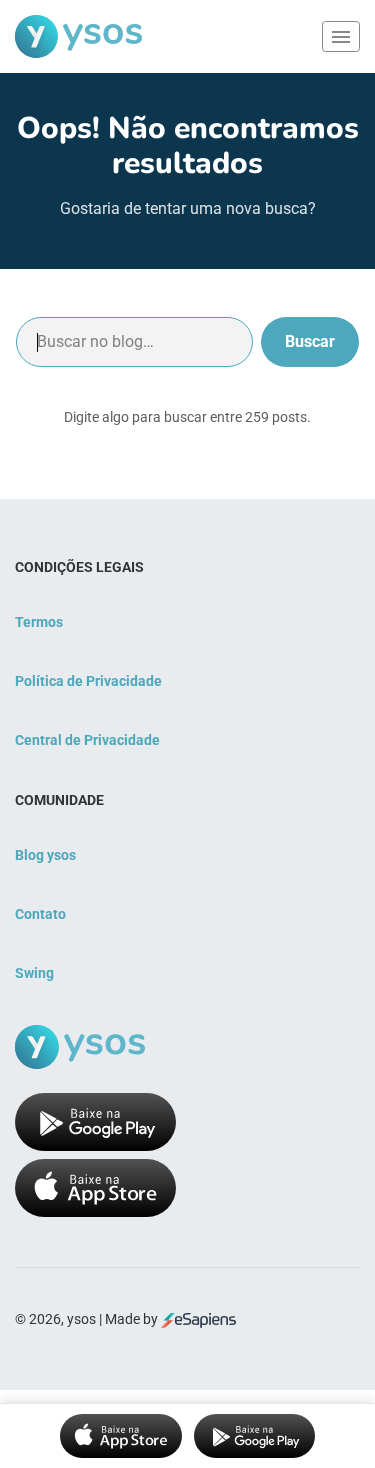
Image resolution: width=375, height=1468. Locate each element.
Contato (40, 914)
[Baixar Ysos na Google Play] (255, 1436)
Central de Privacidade (87, 740)
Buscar (310, 341)
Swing (34, 973)
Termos (39, 622)
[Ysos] (78, 36)
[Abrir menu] (341, 36)
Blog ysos (45, 855)
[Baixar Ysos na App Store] (121, 1436)
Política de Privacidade (88, 681)
